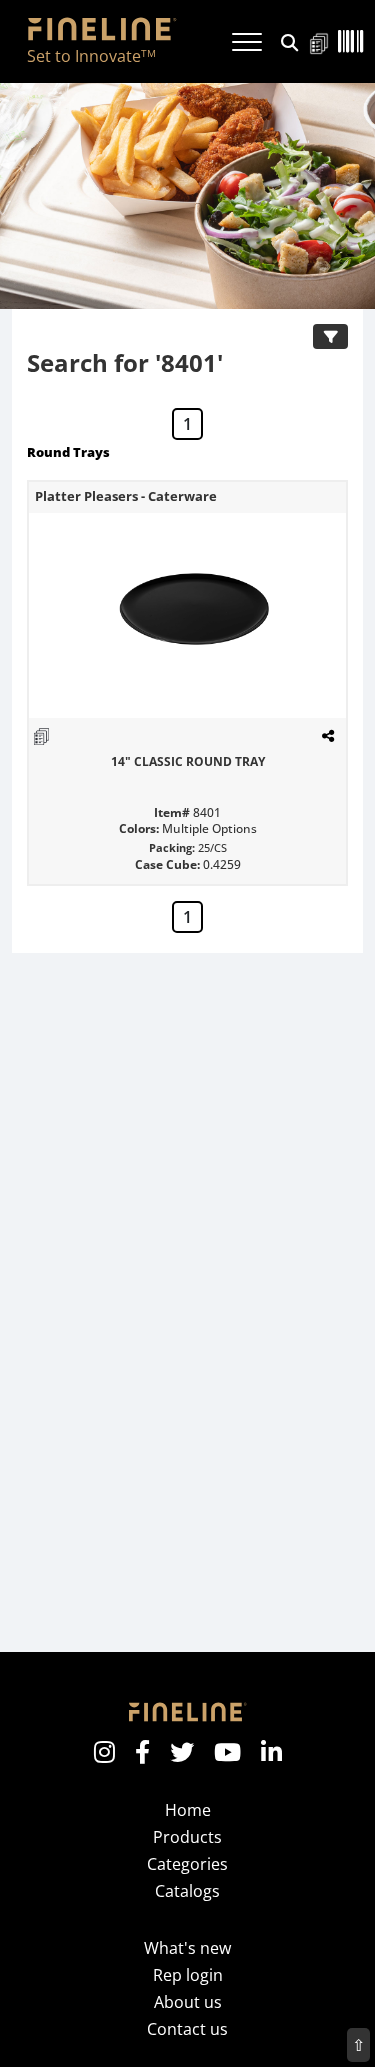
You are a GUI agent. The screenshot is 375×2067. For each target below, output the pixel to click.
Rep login (188, 1975)
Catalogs (187, 1891)
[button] (289, 40)
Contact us (187, 2029)
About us (188, 2002)
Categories (187, 1864)
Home (188, 1810)
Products (187, 1837)
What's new (187, 1948)
